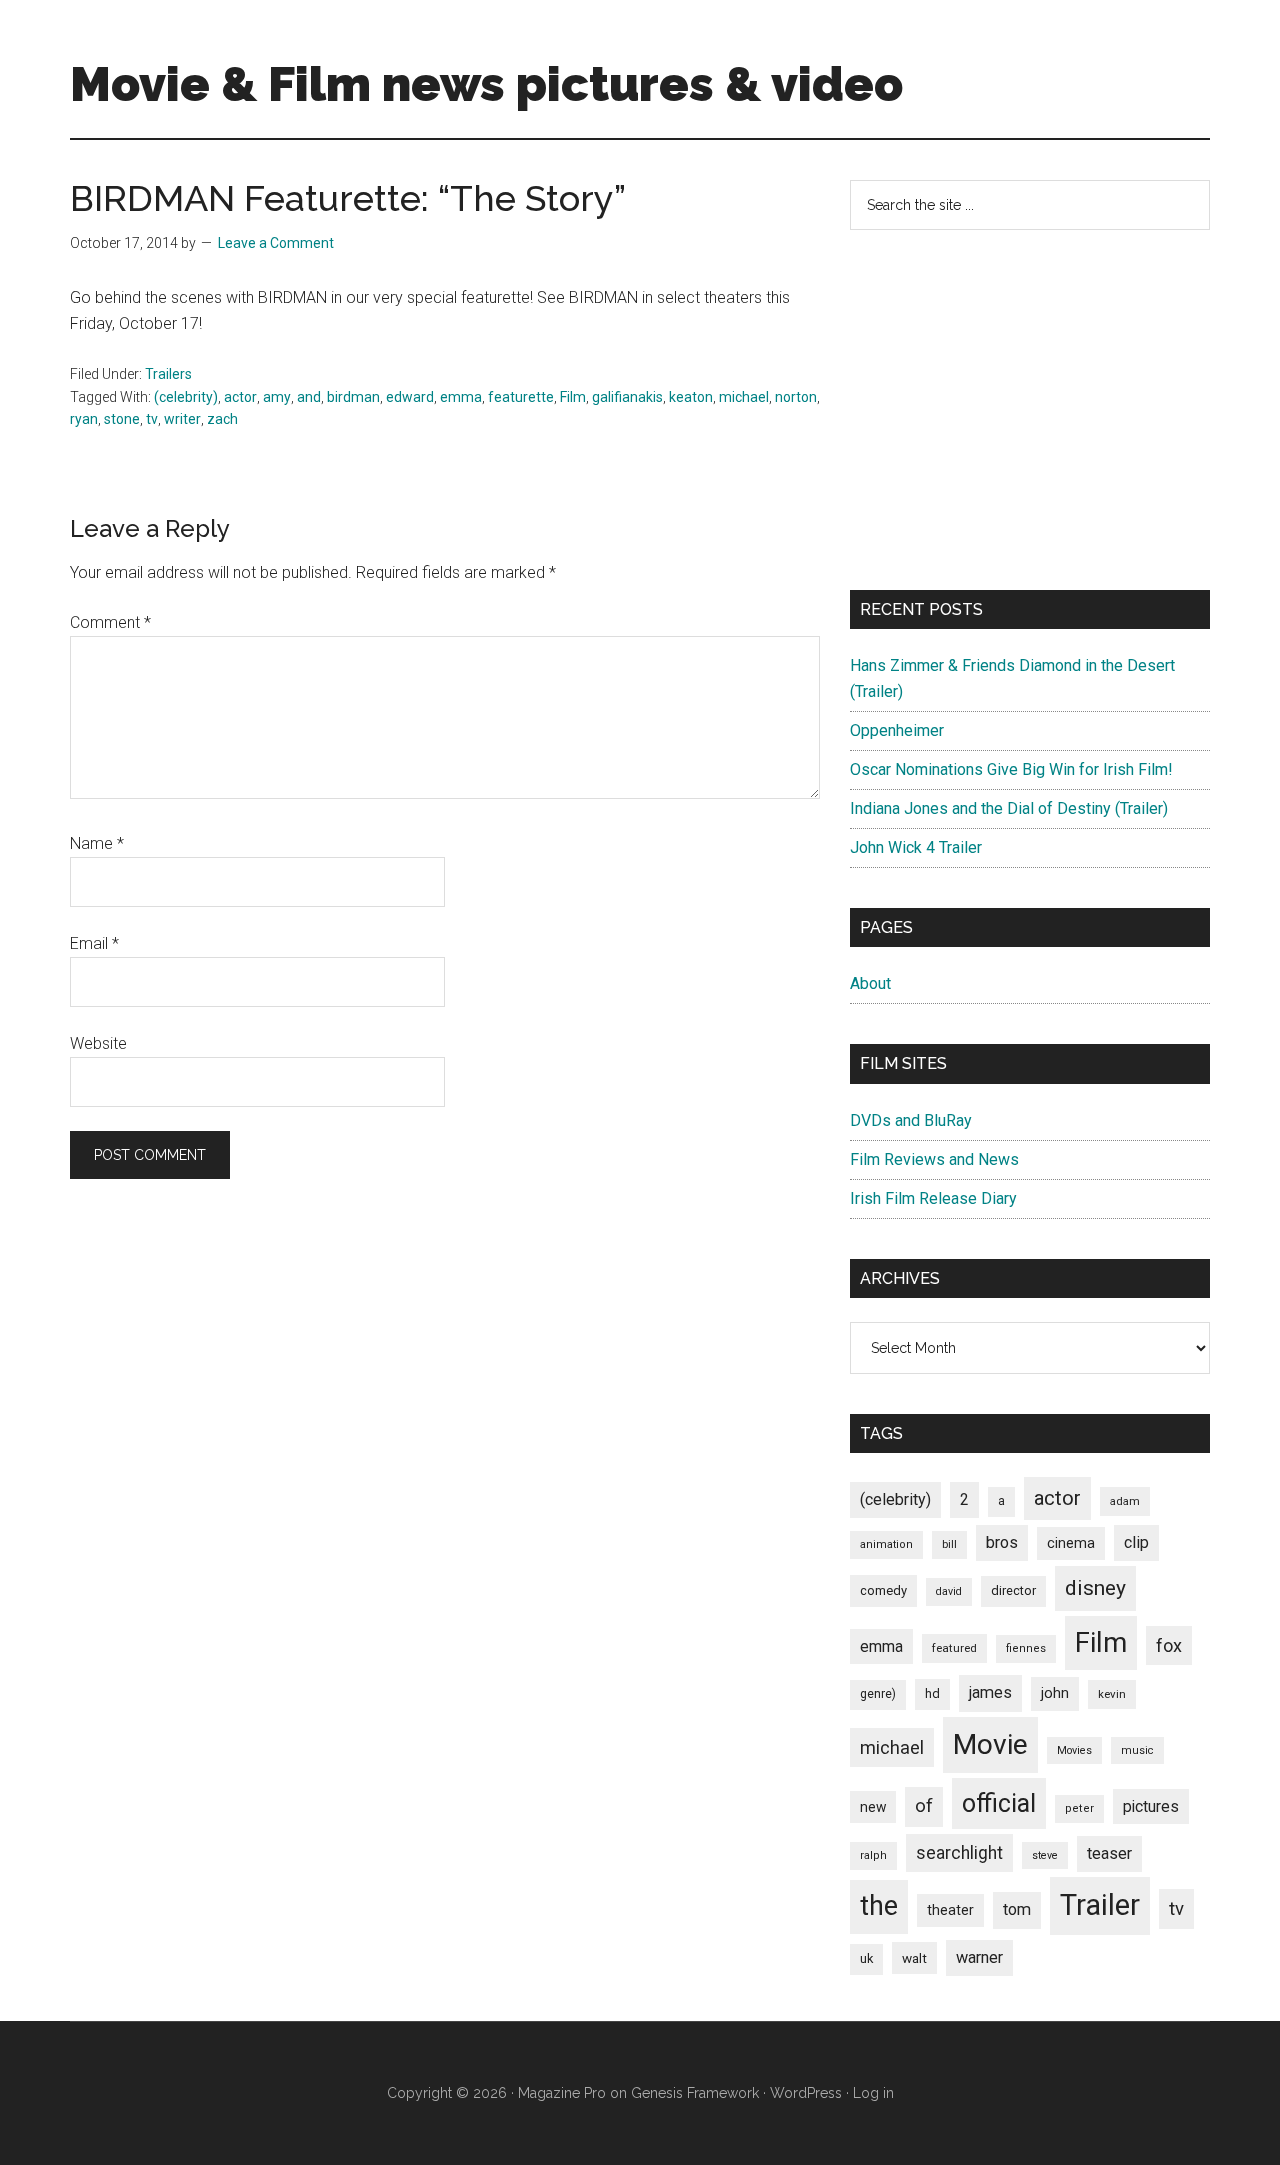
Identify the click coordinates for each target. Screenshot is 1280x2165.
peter (1079, 1808)
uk (866, 1958)
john (1055, 1693)
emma (461, 397)
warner (979, 1957)
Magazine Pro (562, 2093)
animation (886, 1544)
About (870, 983)
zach (222, 419)
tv (152, 419)
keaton (691, 397)
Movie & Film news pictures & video (486, 84)
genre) (878, 1694)
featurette (521, 397)
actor (240, 397)
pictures (1151, 1806)
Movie (990, 1744)
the (879, 1906)
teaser (1109, 1853)
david (949, 1591)
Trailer (1100, 1905)
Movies (1074, 1750)
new (873, 1807)
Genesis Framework (695, 2093)
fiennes (1026, 1648)
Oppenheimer (897, 730)
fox (1169, 1645)
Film (573, 397)
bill (949, 1544)
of (924, 1806)
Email (94, 943)
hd (932, 1693)
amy (277, 397)
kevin (1112, 1694)
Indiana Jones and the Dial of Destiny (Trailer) (1009, 808)
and (309, 397)
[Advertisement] (1030, 410)
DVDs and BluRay (911, 1120)
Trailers (168, 374)
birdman (353, 397)
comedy (883, 1590)
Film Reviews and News (934, 1159)
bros (1002, 1542)
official (999, 1803)
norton (796, 397)
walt (914, 1958)
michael (744, 397)
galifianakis (627, 397)
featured (954, 1648)
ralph (873, 1855)
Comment (110, 622)
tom (1017, 1909)
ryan (84, 419)
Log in (873, 2093)
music (1137, 1750)
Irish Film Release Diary (933, 1198)
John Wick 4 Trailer (916, 847)
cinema (1071, 1543)
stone (122, 419)
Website (98, 1043)
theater (950, 1910)
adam (1125, 1501)
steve (1045, 1855)
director (1013, 1590)
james (990, 1692)
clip (1136, 1542)
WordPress (806, 2093)
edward (410, 397)
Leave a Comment (276, 243)
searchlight (959, 1853)
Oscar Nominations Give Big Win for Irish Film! (1011, 769)
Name (97, 843)
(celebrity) (186, 397)
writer (182, 419)
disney (1095, 1587)
